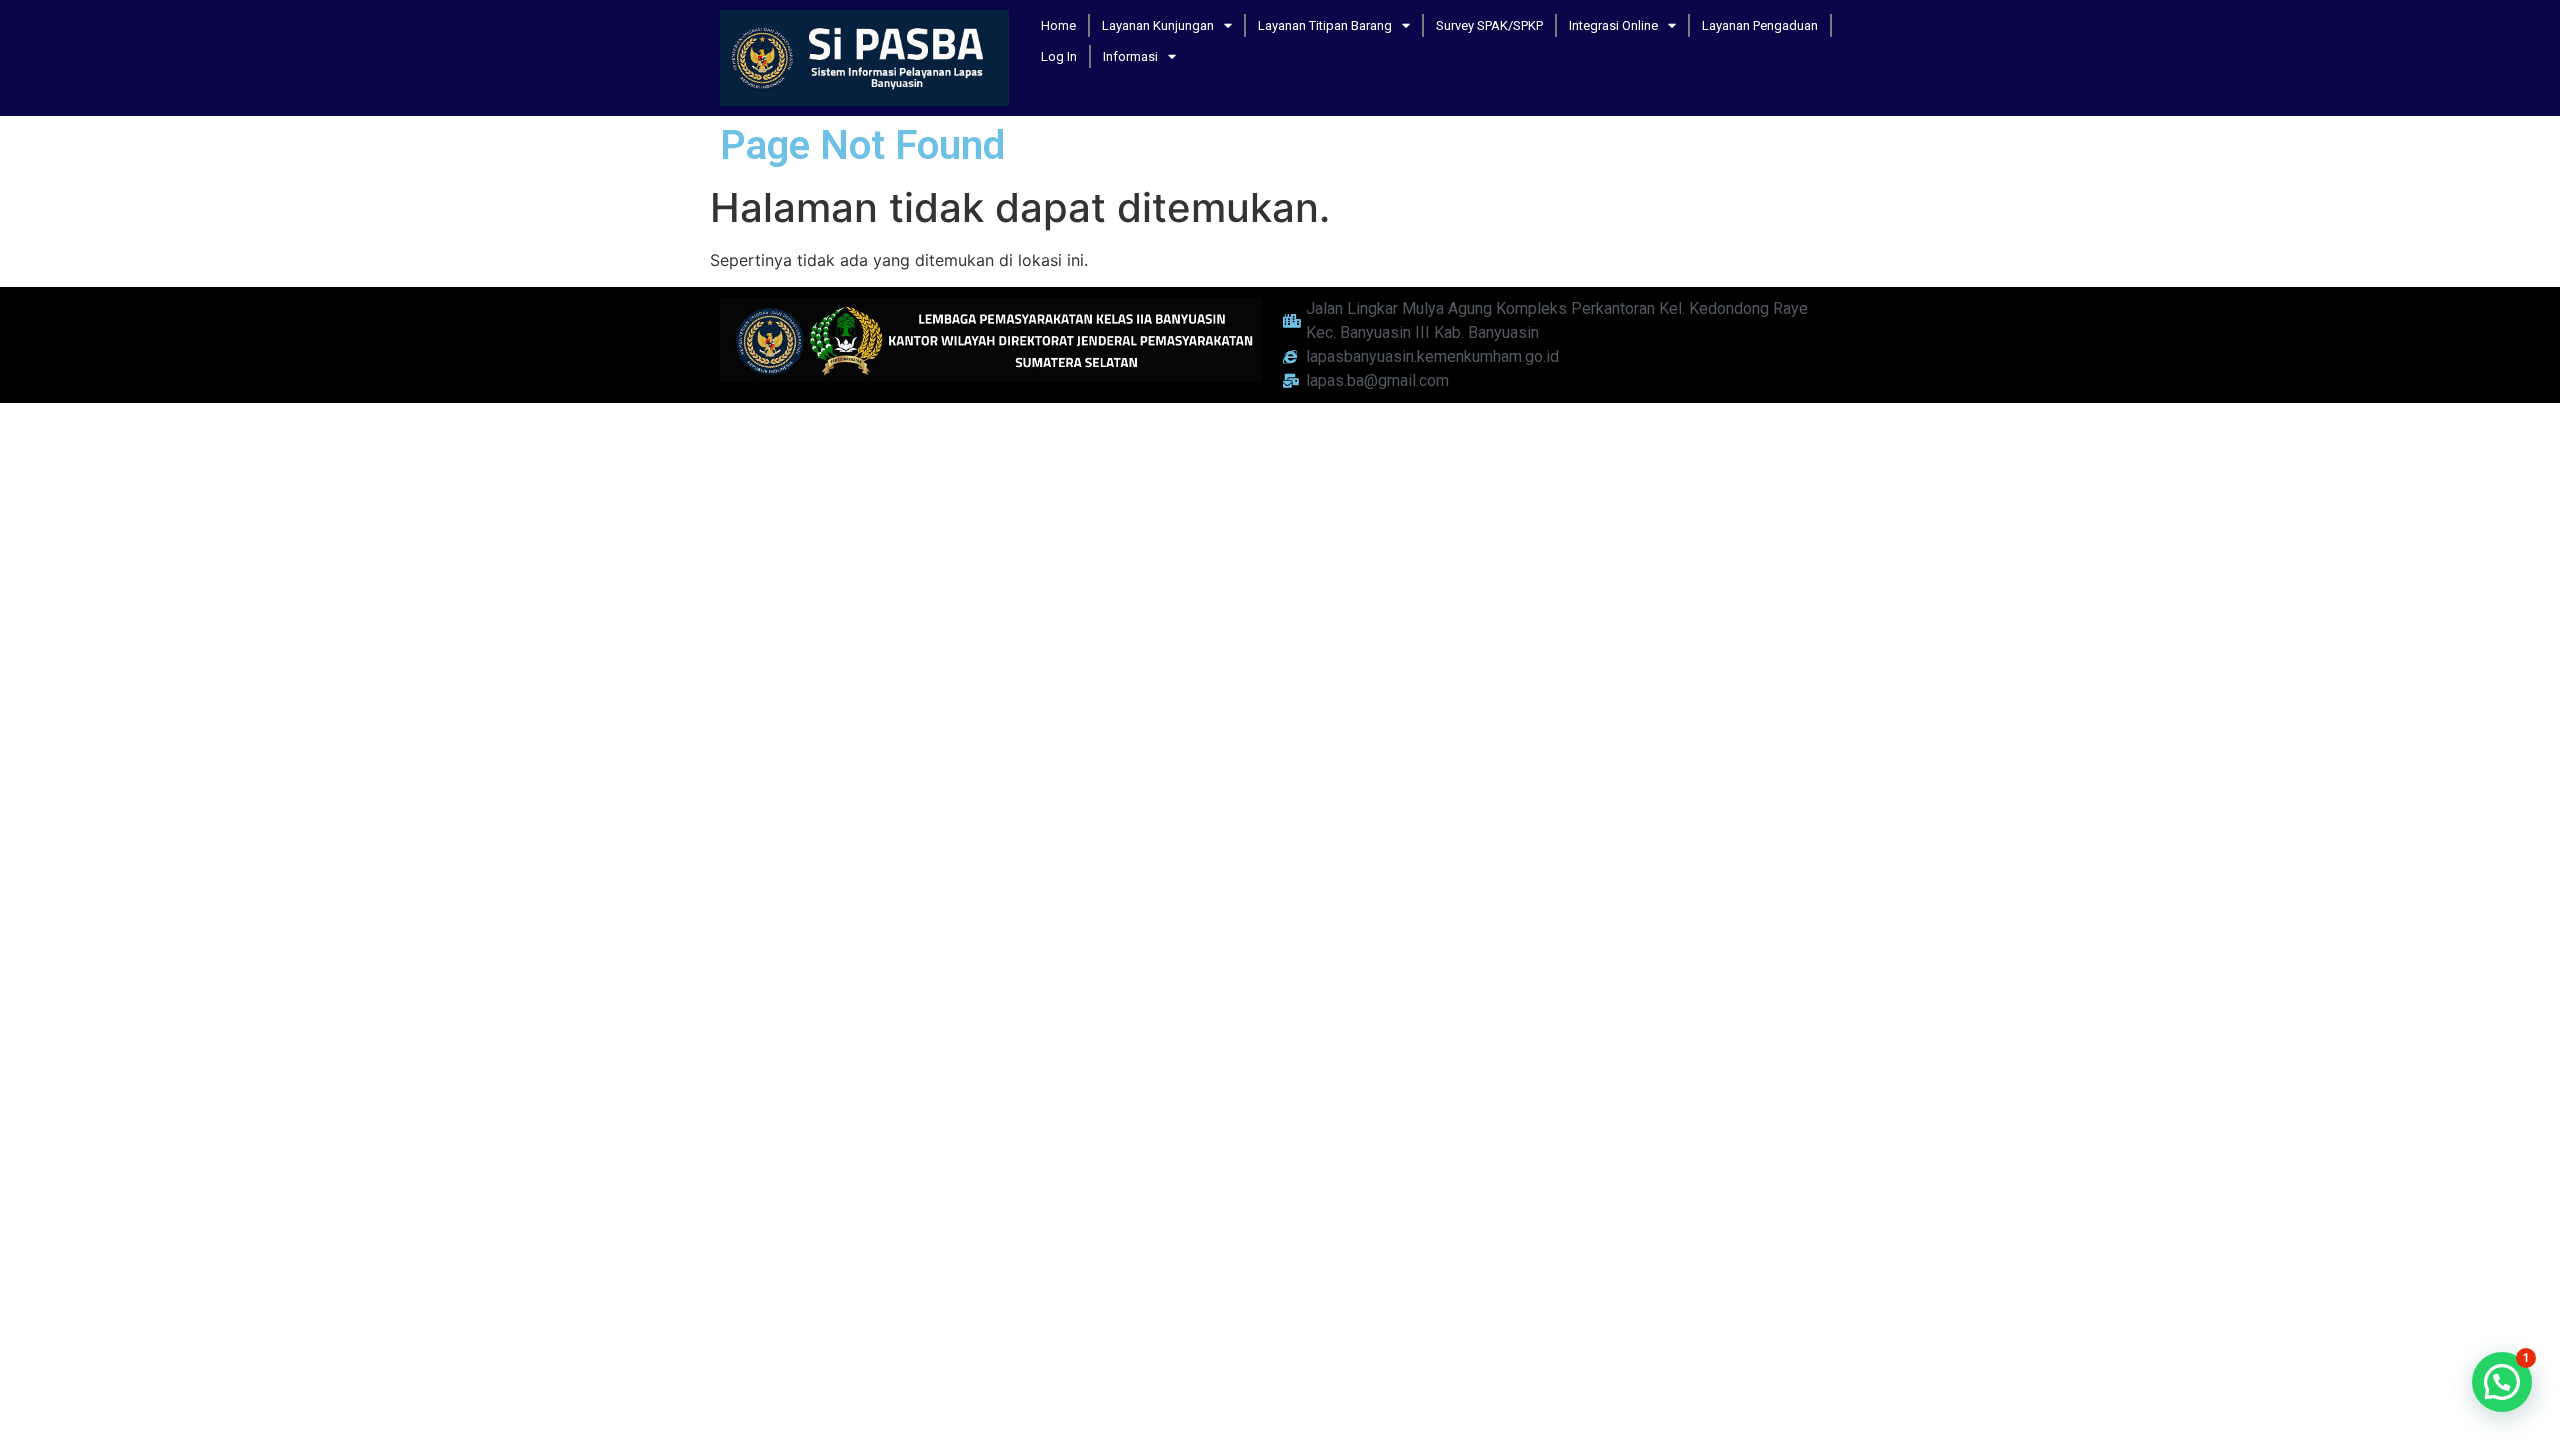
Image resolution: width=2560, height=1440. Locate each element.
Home (1058, 25)
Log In (1059, 56)
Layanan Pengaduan (1760, 25)
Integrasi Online (1613, 25)
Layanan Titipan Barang (1325, 25)
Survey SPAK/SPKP (1489, 25)
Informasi (1130, 56)
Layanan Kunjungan (1158, 25)
